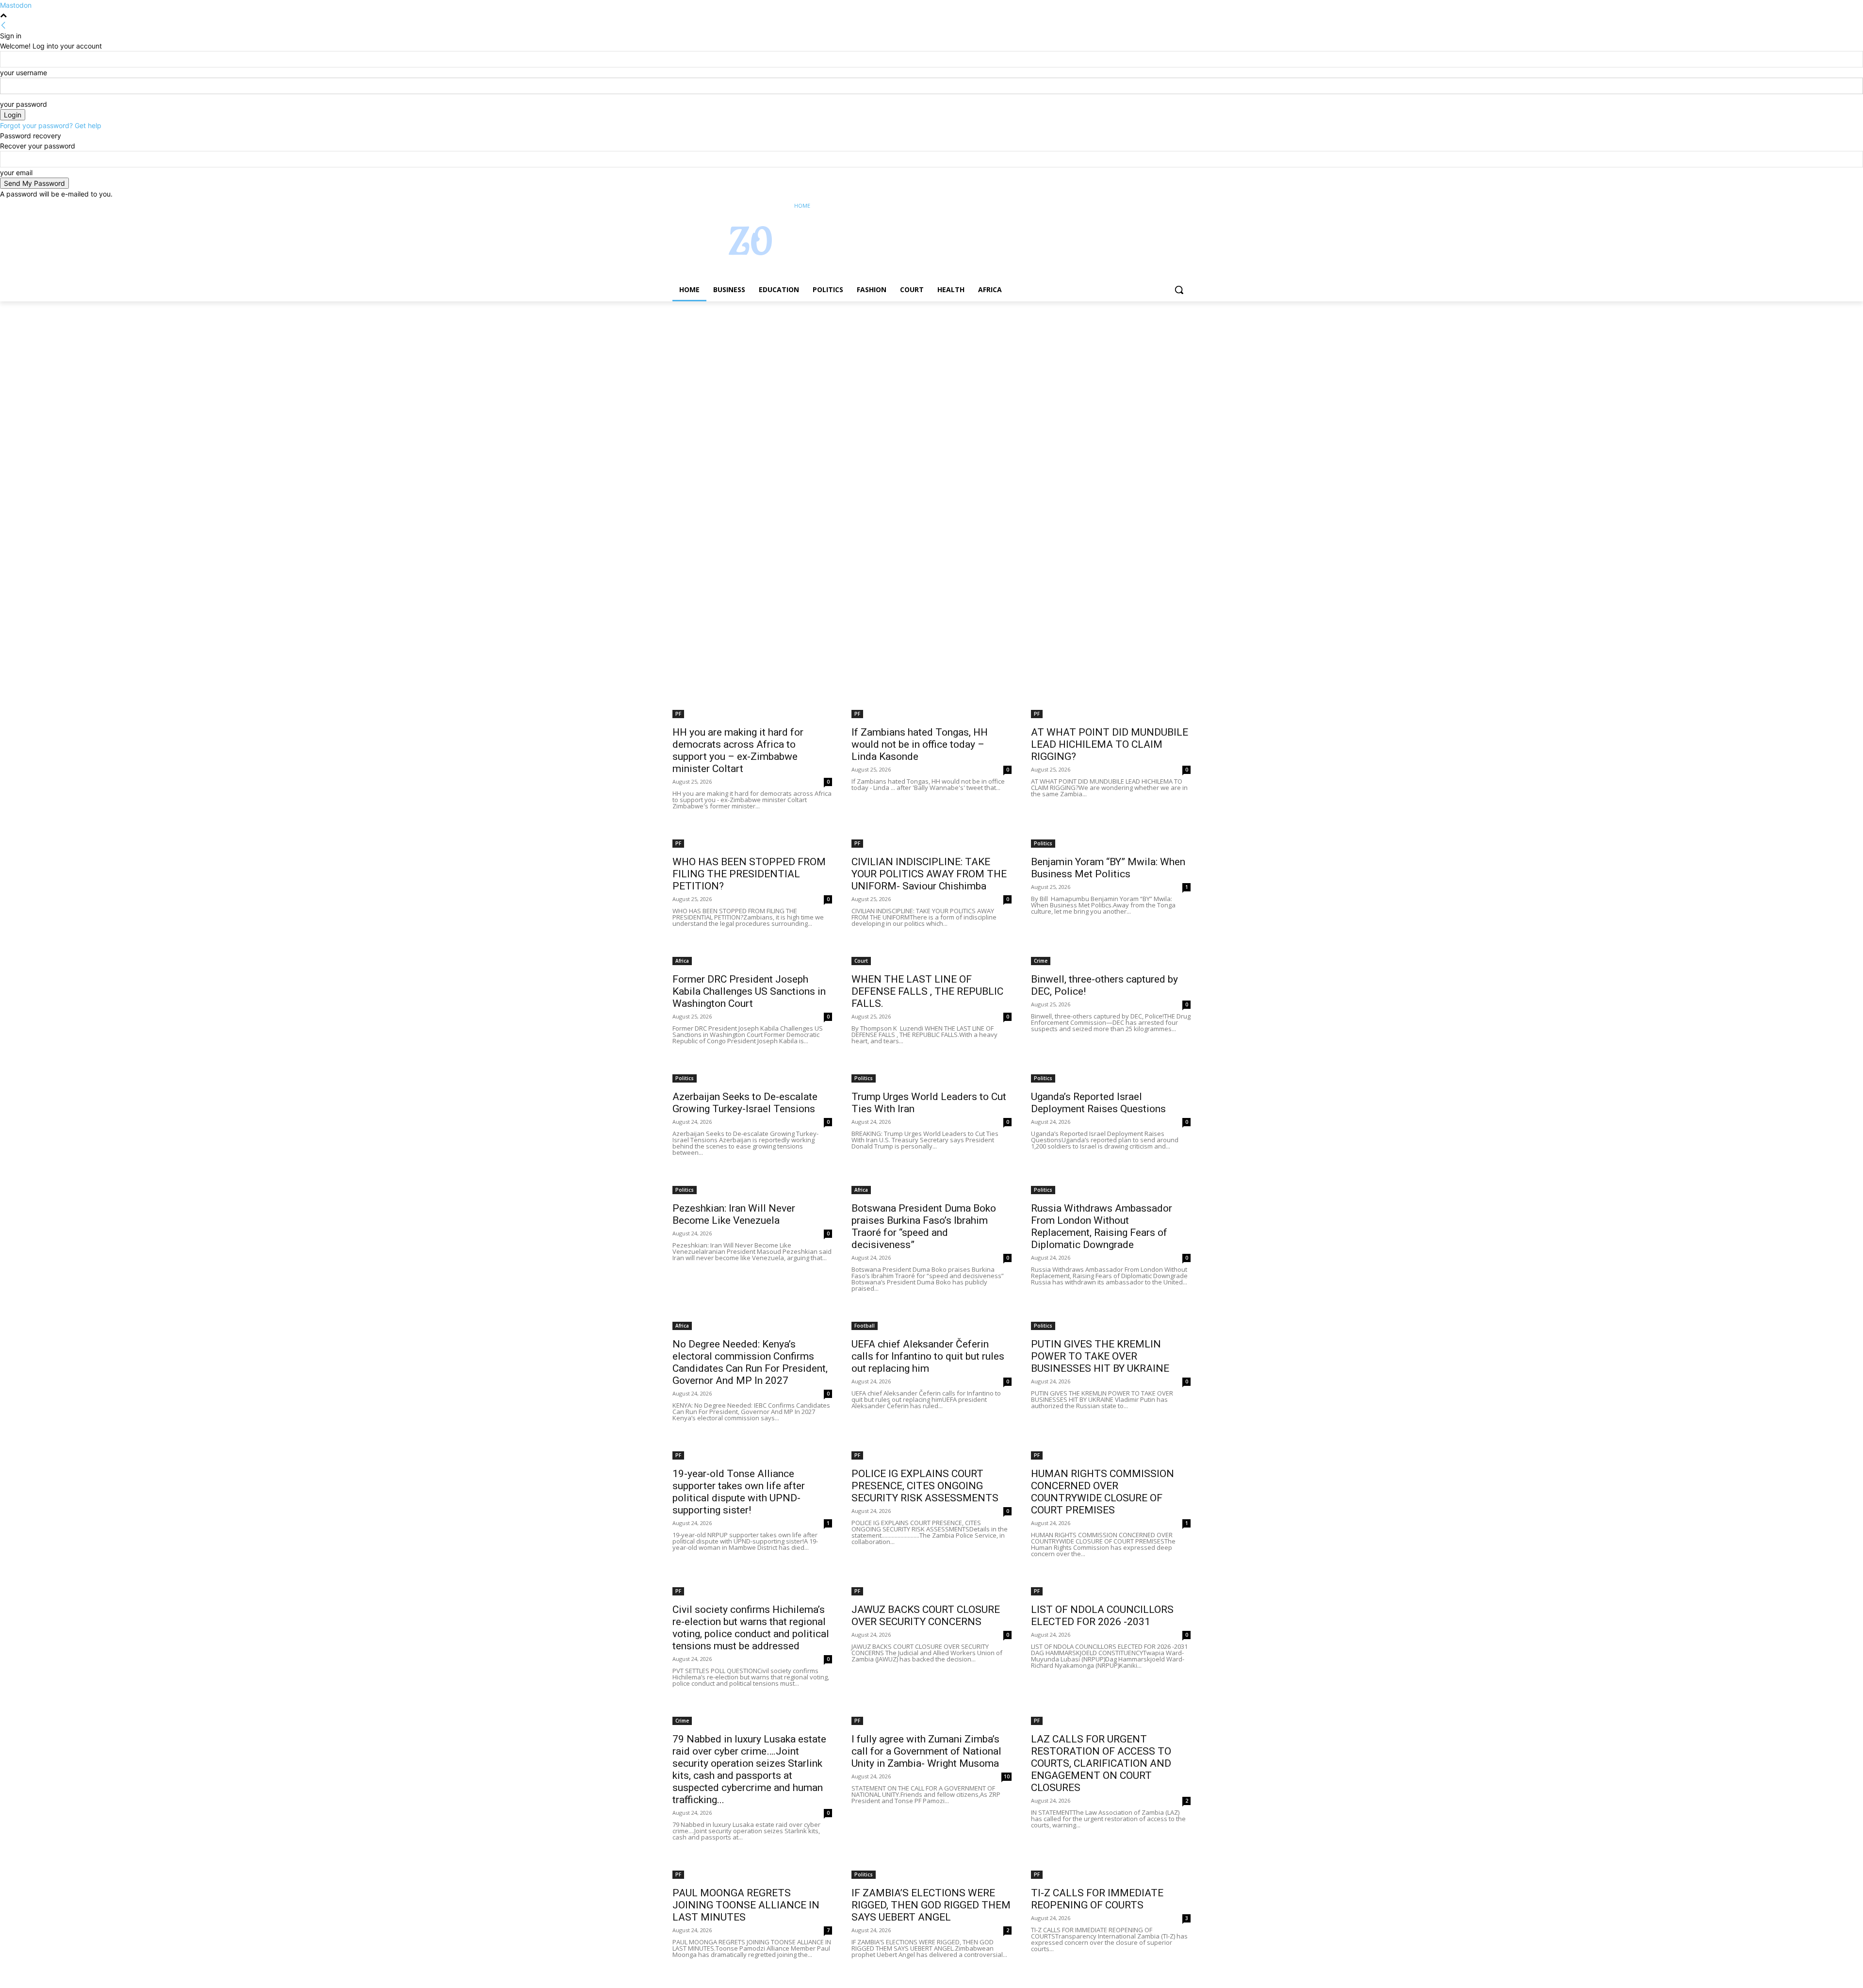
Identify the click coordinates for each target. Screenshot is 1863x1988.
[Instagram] (1145, 206)
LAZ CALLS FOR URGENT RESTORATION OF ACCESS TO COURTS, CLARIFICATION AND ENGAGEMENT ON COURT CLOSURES (1101, 1763)
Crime (1041, 961)
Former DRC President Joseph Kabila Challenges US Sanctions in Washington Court (749, 991)
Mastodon (16, 5)
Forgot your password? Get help (51, 125)
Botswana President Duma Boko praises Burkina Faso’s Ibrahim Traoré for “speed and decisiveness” (924, 1226)
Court (861, 961)
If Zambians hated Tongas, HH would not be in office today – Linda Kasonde (920, 744)
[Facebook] (1131, 206)
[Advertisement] (291, 373)
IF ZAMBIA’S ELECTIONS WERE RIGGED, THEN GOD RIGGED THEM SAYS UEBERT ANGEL (931, 1905)
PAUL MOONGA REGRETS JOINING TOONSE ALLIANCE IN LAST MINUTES (746, 1905)
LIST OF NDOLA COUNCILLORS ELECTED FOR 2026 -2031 (1102, 1616)
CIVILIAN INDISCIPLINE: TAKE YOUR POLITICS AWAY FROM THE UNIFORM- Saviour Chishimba (929, 874)
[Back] (3, 25)
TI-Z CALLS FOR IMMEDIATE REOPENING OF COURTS (1097, 1899)
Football (865, 1326)
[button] (1179, 290)
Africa (682, 961)
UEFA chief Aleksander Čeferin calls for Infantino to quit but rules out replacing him (928, 1356)
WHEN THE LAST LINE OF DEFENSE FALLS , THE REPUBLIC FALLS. (927, 991)
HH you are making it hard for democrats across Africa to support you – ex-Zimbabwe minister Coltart (738, 750)
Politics (1043, 843)
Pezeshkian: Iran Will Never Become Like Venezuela (734, 1214)
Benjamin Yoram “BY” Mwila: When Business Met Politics (1108, 868)
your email (16, 173)
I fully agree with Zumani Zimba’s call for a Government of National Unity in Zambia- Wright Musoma (926, 1751)
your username (24, 73)
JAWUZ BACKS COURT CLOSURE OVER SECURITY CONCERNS (926, 1616)
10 (1007, 1776)
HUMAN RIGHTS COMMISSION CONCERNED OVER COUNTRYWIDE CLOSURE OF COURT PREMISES (1103, 1492)
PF (678, 714)
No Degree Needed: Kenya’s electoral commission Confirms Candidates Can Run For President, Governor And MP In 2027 (750, 1362)
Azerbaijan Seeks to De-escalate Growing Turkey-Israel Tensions (745, 1103)
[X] (1158, 206)
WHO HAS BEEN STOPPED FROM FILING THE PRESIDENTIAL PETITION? (749, 874)
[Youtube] (1185, 206)
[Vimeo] (1171, 206)
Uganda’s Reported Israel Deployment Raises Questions (1098, 1103)
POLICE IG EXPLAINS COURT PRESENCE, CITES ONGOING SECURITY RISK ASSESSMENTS (925, 1486)
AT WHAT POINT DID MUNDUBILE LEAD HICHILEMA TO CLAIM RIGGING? (1110, 744)
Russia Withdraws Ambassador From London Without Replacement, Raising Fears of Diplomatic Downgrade (1102, 1226)
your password (24, 104)
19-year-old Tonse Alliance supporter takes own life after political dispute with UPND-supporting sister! (739, 1492)
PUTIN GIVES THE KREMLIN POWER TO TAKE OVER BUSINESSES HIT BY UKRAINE (1100, 1356)
